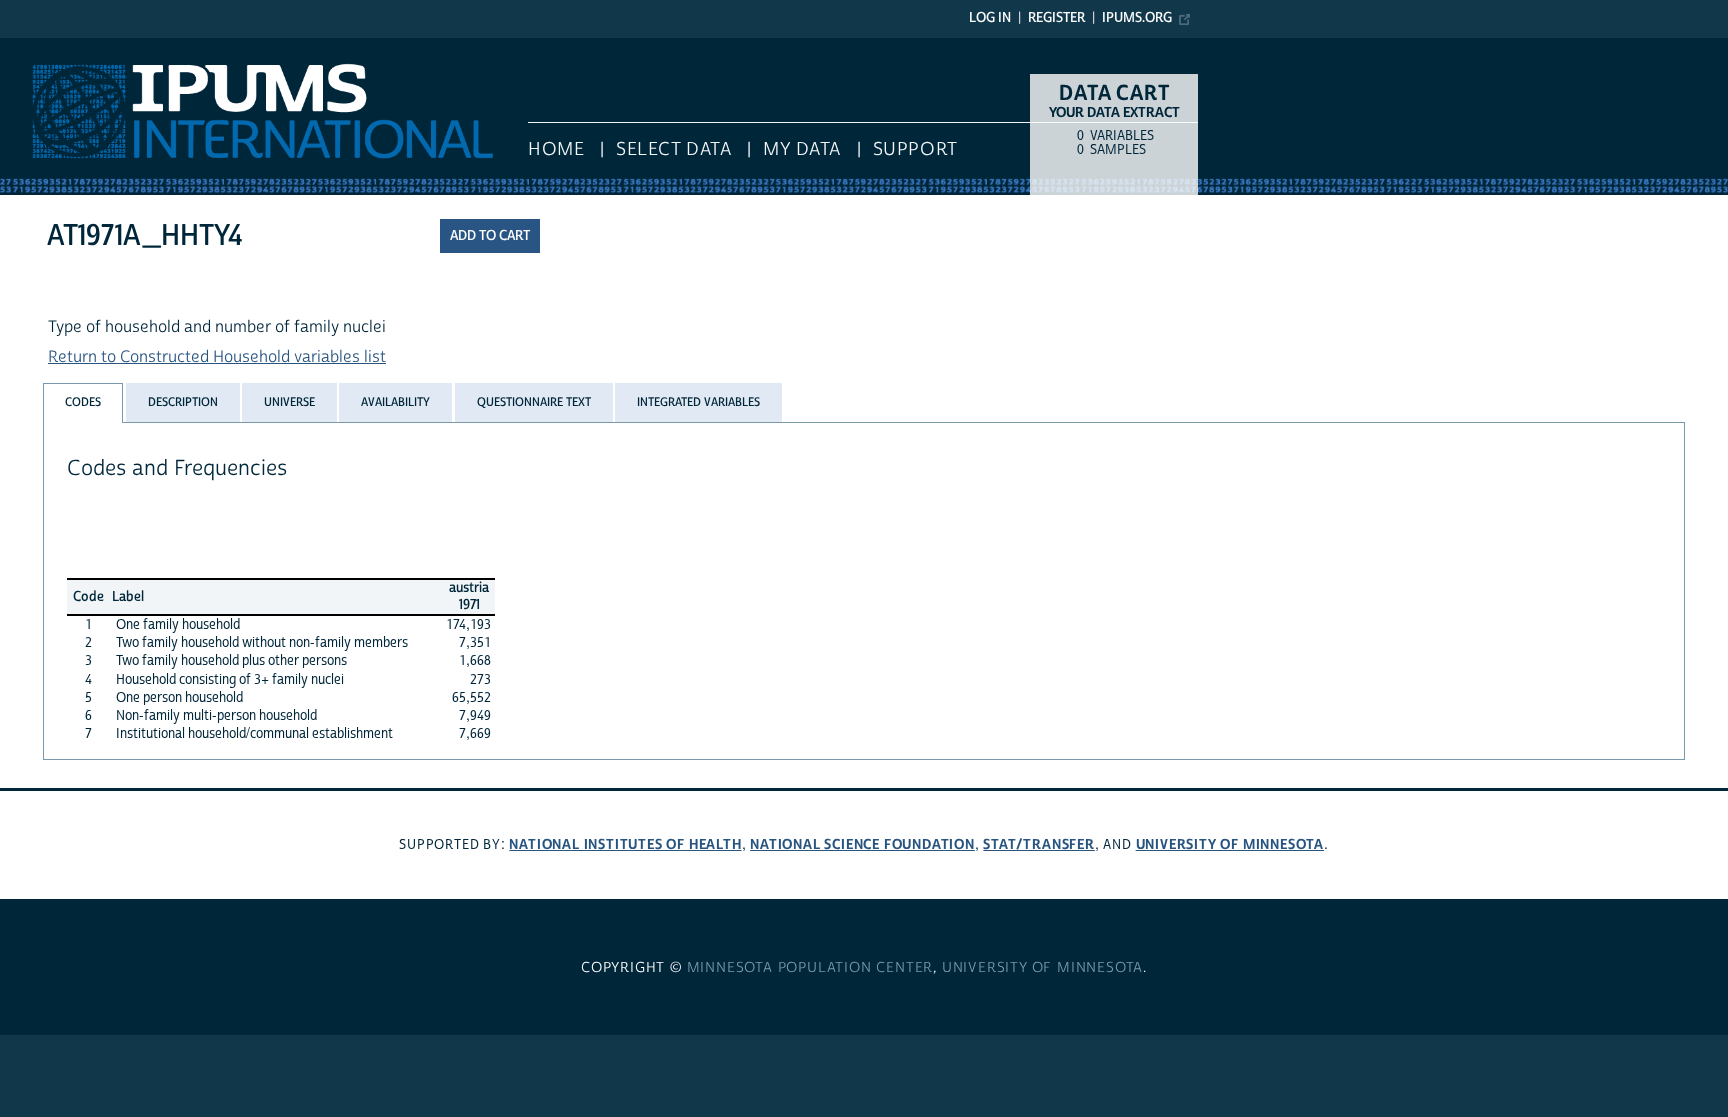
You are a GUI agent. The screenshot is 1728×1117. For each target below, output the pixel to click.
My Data (802, 149)
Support (915, 149)
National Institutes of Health (625, 844)
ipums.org (1137, 18)
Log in (990, 18)
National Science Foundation (862, 844)
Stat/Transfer (1038, 844)
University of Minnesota (1230, 844)
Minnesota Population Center (810, 968)
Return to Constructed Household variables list (217, 357)
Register (1056, 18)
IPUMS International (72, 48)
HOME (556, 149)
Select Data (673, 149)
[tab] (83, 402)
